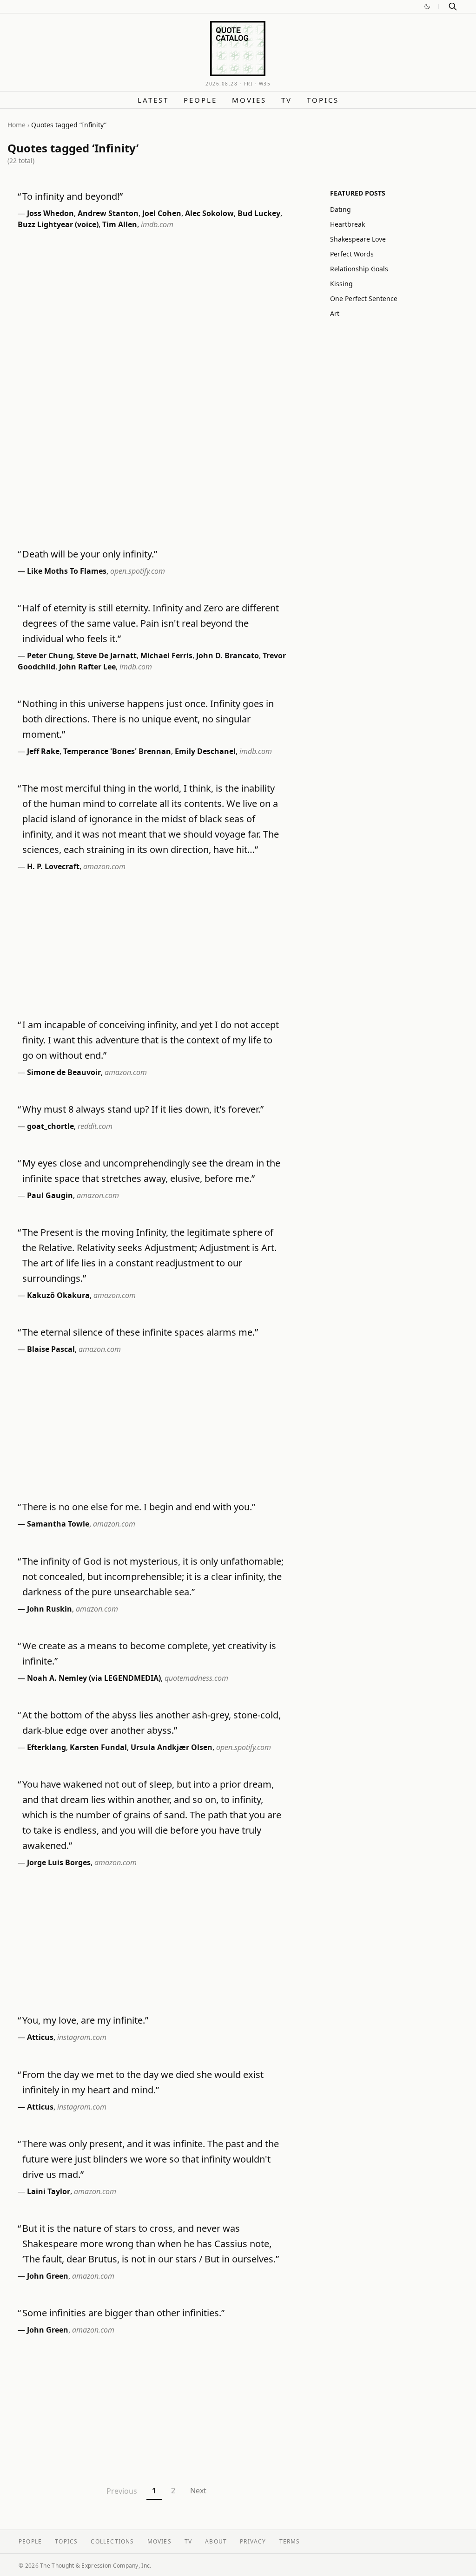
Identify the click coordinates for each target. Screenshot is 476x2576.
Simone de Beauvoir (64, 1072)
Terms (290, 2541)
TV (287, 100)
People (200, 100)
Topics (323, 100)
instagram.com (82, 2037)
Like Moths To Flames (67, 571)
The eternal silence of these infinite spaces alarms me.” (140, 1332)
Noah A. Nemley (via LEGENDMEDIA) (94, 1678)
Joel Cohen (162, 213)
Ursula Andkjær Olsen (172, 1747)
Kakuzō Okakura (58, 1295)
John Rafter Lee (87, 667)
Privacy (253, 2541)
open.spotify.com (138, 571)
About (216, 2541)
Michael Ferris (166, 655)
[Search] (453, 7)
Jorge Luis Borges (59, 1862)
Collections (112, 2541)
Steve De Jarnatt (107, 655)
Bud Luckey (259, 213)
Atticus (40, 2037)
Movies (249, 100)
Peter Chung (50, 655)
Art (335, 313)
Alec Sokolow (209, 213)
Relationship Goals (359, 269)
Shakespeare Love (358, 239)
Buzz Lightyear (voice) (58, 224)
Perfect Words (352, 254)
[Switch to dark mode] (427, 7)
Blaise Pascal (51, 1349)
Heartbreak (347, 224)
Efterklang (46, 1747)
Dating (340, 209)
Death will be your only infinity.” (90, 554)
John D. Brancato (228, 655)
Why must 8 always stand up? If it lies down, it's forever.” (143, 1109)
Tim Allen (120, 224)
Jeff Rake (43, 751)
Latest (153, 100)
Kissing (341, 284)
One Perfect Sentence (364, 298)
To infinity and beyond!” (73, 196)
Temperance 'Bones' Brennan (117, 751)
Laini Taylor (49, 2191)
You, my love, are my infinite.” (85, 2020)
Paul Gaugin (50, 1195)
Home (17, 125)
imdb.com (157, 224)
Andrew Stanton (108, 213)
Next (198, 2491)
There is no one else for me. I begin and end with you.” (139, 1507)
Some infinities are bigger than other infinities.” (123, 2313)
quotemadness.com (196, 1678)
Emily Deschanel (205, 751)
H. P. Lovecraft (53, 866)
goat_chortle (50, 1126)
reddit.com (95, 1126)
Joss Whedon (50, 213)
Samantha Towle (58, 1524)
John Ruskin (50, 1609)
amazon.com (104, 866)
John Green (48, 2276)
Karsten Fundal (98, 1747)
